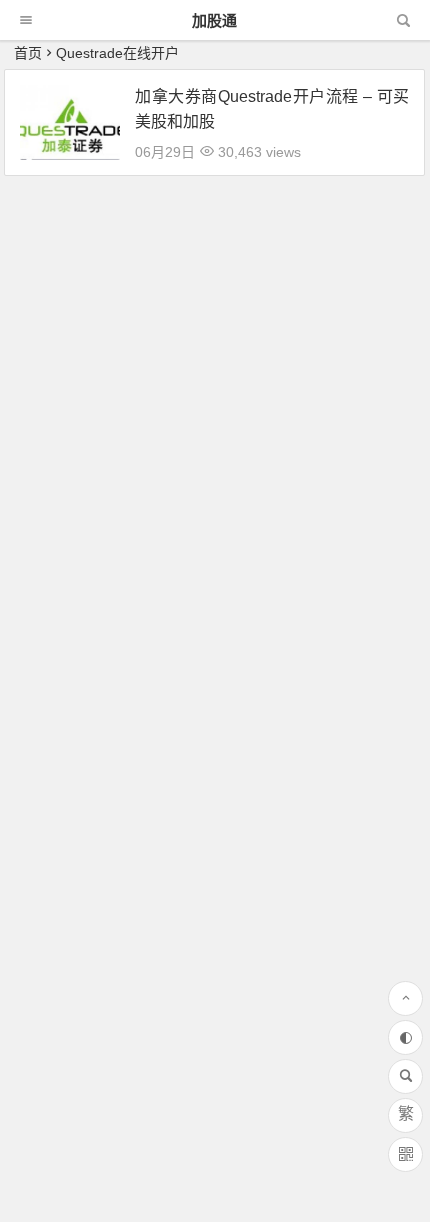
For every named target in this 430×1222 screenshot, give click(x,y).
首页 (28, 53)
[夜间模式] (405, 1037)
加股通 (214, 20)
